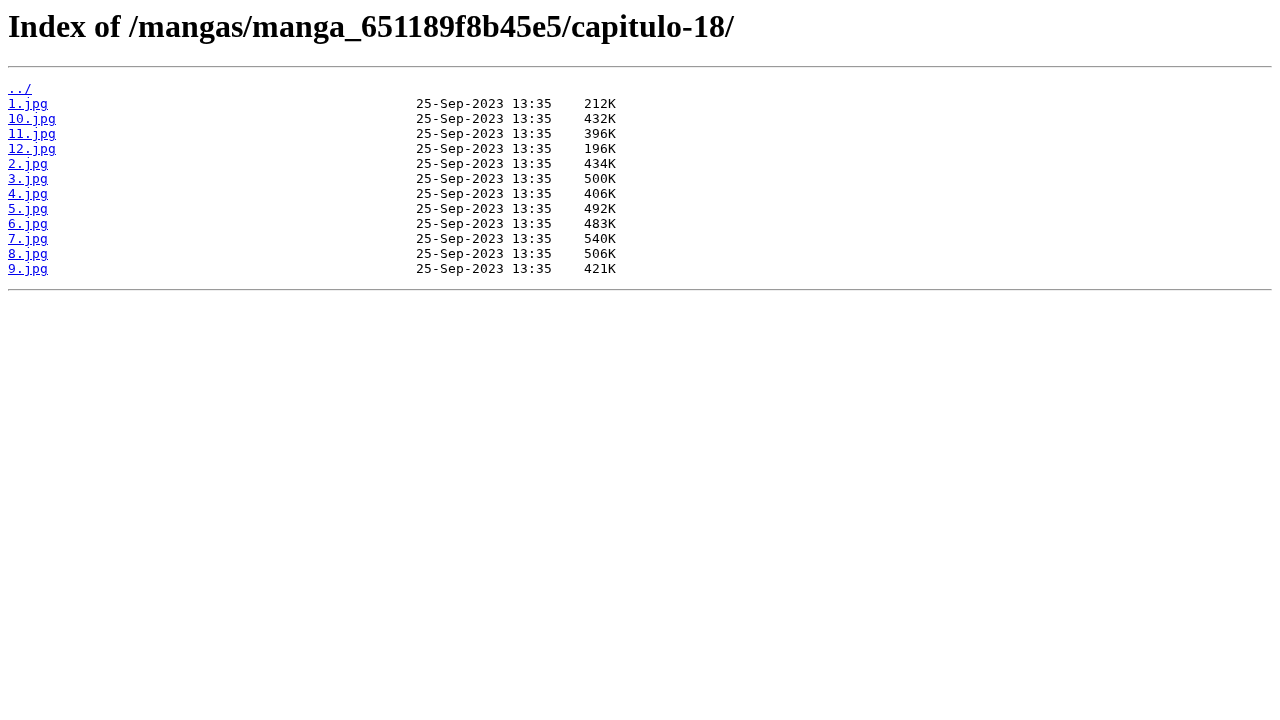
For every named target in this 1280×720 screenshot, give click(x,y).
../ (20, 88)
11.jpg (32, 133)
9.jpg (28, 268)
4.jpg (28, 193)
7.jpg (28, 238)
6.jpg (28, 223)
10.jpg (32, 118)
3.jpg (28, 178)
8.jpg (28, 253)
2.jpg (28, 163)
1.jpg (28, 103)
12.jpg (32, 148)
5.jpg (28, 208)
